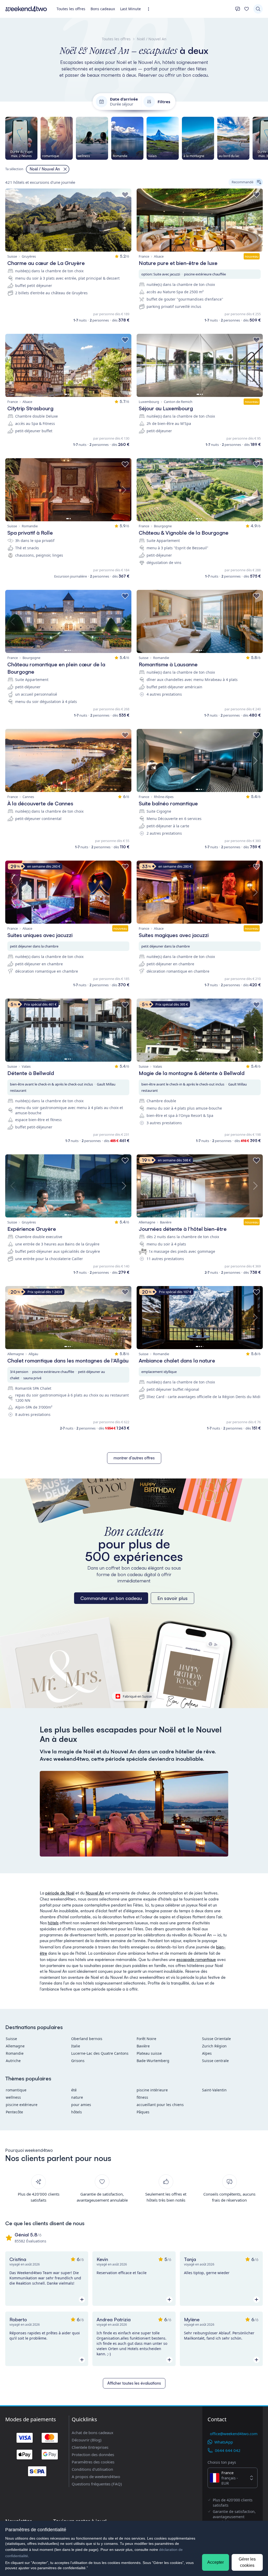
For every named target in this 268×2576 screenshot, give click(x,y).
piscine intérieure (152, 2090)
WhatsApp (224, 2442)
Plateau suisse (149, 2053)
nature (77, 2097)
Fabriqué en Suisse (137, 1696)
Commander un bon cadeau (111, 1598)
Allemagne (15, 2046)
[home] (26, 9)
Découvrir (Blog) (87, 2440)
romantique (16, 2090)
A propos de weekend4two (96, 2477)
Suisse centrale (215, 2061)
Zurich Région (214, 2046)
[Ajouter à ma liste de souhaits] (125, 195)
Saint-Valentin (214, 2090)
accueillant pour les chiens (160, 2105)
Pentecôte (14, 2112)
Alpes (207, 2053)
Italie (76, 2046)
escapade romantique (196, 1960)
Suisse (11, 2039)
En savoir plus (172, 1598)
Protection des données (93, 2455)
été (74, 2090)
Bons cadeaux (103, 9)
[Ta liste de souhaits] (247, 9)
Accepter (216, 2562)
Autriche (13, 2061)
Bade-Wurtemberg (153, 2061)
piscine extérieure (22, 2105)
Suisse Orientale (216, 2039)
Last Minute (130, 9)
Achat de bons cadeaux (93, 2433)
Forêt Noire (146, 2039)
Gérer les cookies (247, 2562)
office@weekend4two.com (234, 2434)
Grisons (78, 2061)
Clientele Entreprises (90, 2447)
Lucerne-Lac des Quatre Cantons (100, 2053)
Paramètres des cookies (93, 2462)
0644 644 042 (228, 2450)
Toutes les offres (71, 9)
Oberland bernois (87, 2039)
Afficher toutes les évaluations (134, 2383)
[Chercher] (258, 9)
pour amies (81, 2105)
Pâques (143, 2112)
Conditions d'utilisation (92, 2469)
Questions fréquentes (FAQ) (97, 2484)
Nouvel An (95, 1893)
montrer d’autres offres (134, 1458)
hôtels (53, 1923)
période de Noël (60, 1893)
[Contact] (238, 9)
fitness (142, 2097)
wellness (13, 2097)
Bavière (143, 2046)
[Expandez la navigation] (150, 9)
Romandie (15, 2053)
